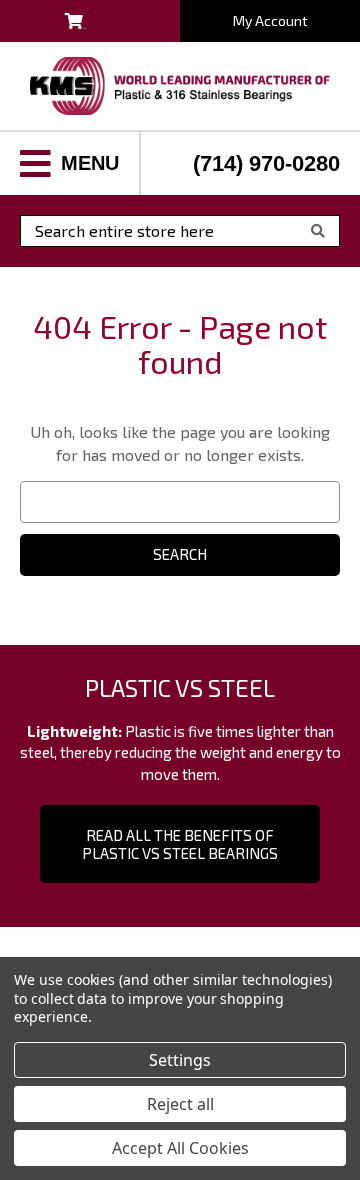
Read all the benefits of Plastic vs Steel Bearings (180, 844)
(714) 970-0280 (266, 163)
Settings (180, 1060)
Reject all (180, 1104)
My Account (270, 20)
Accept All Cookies (180, 1148)
